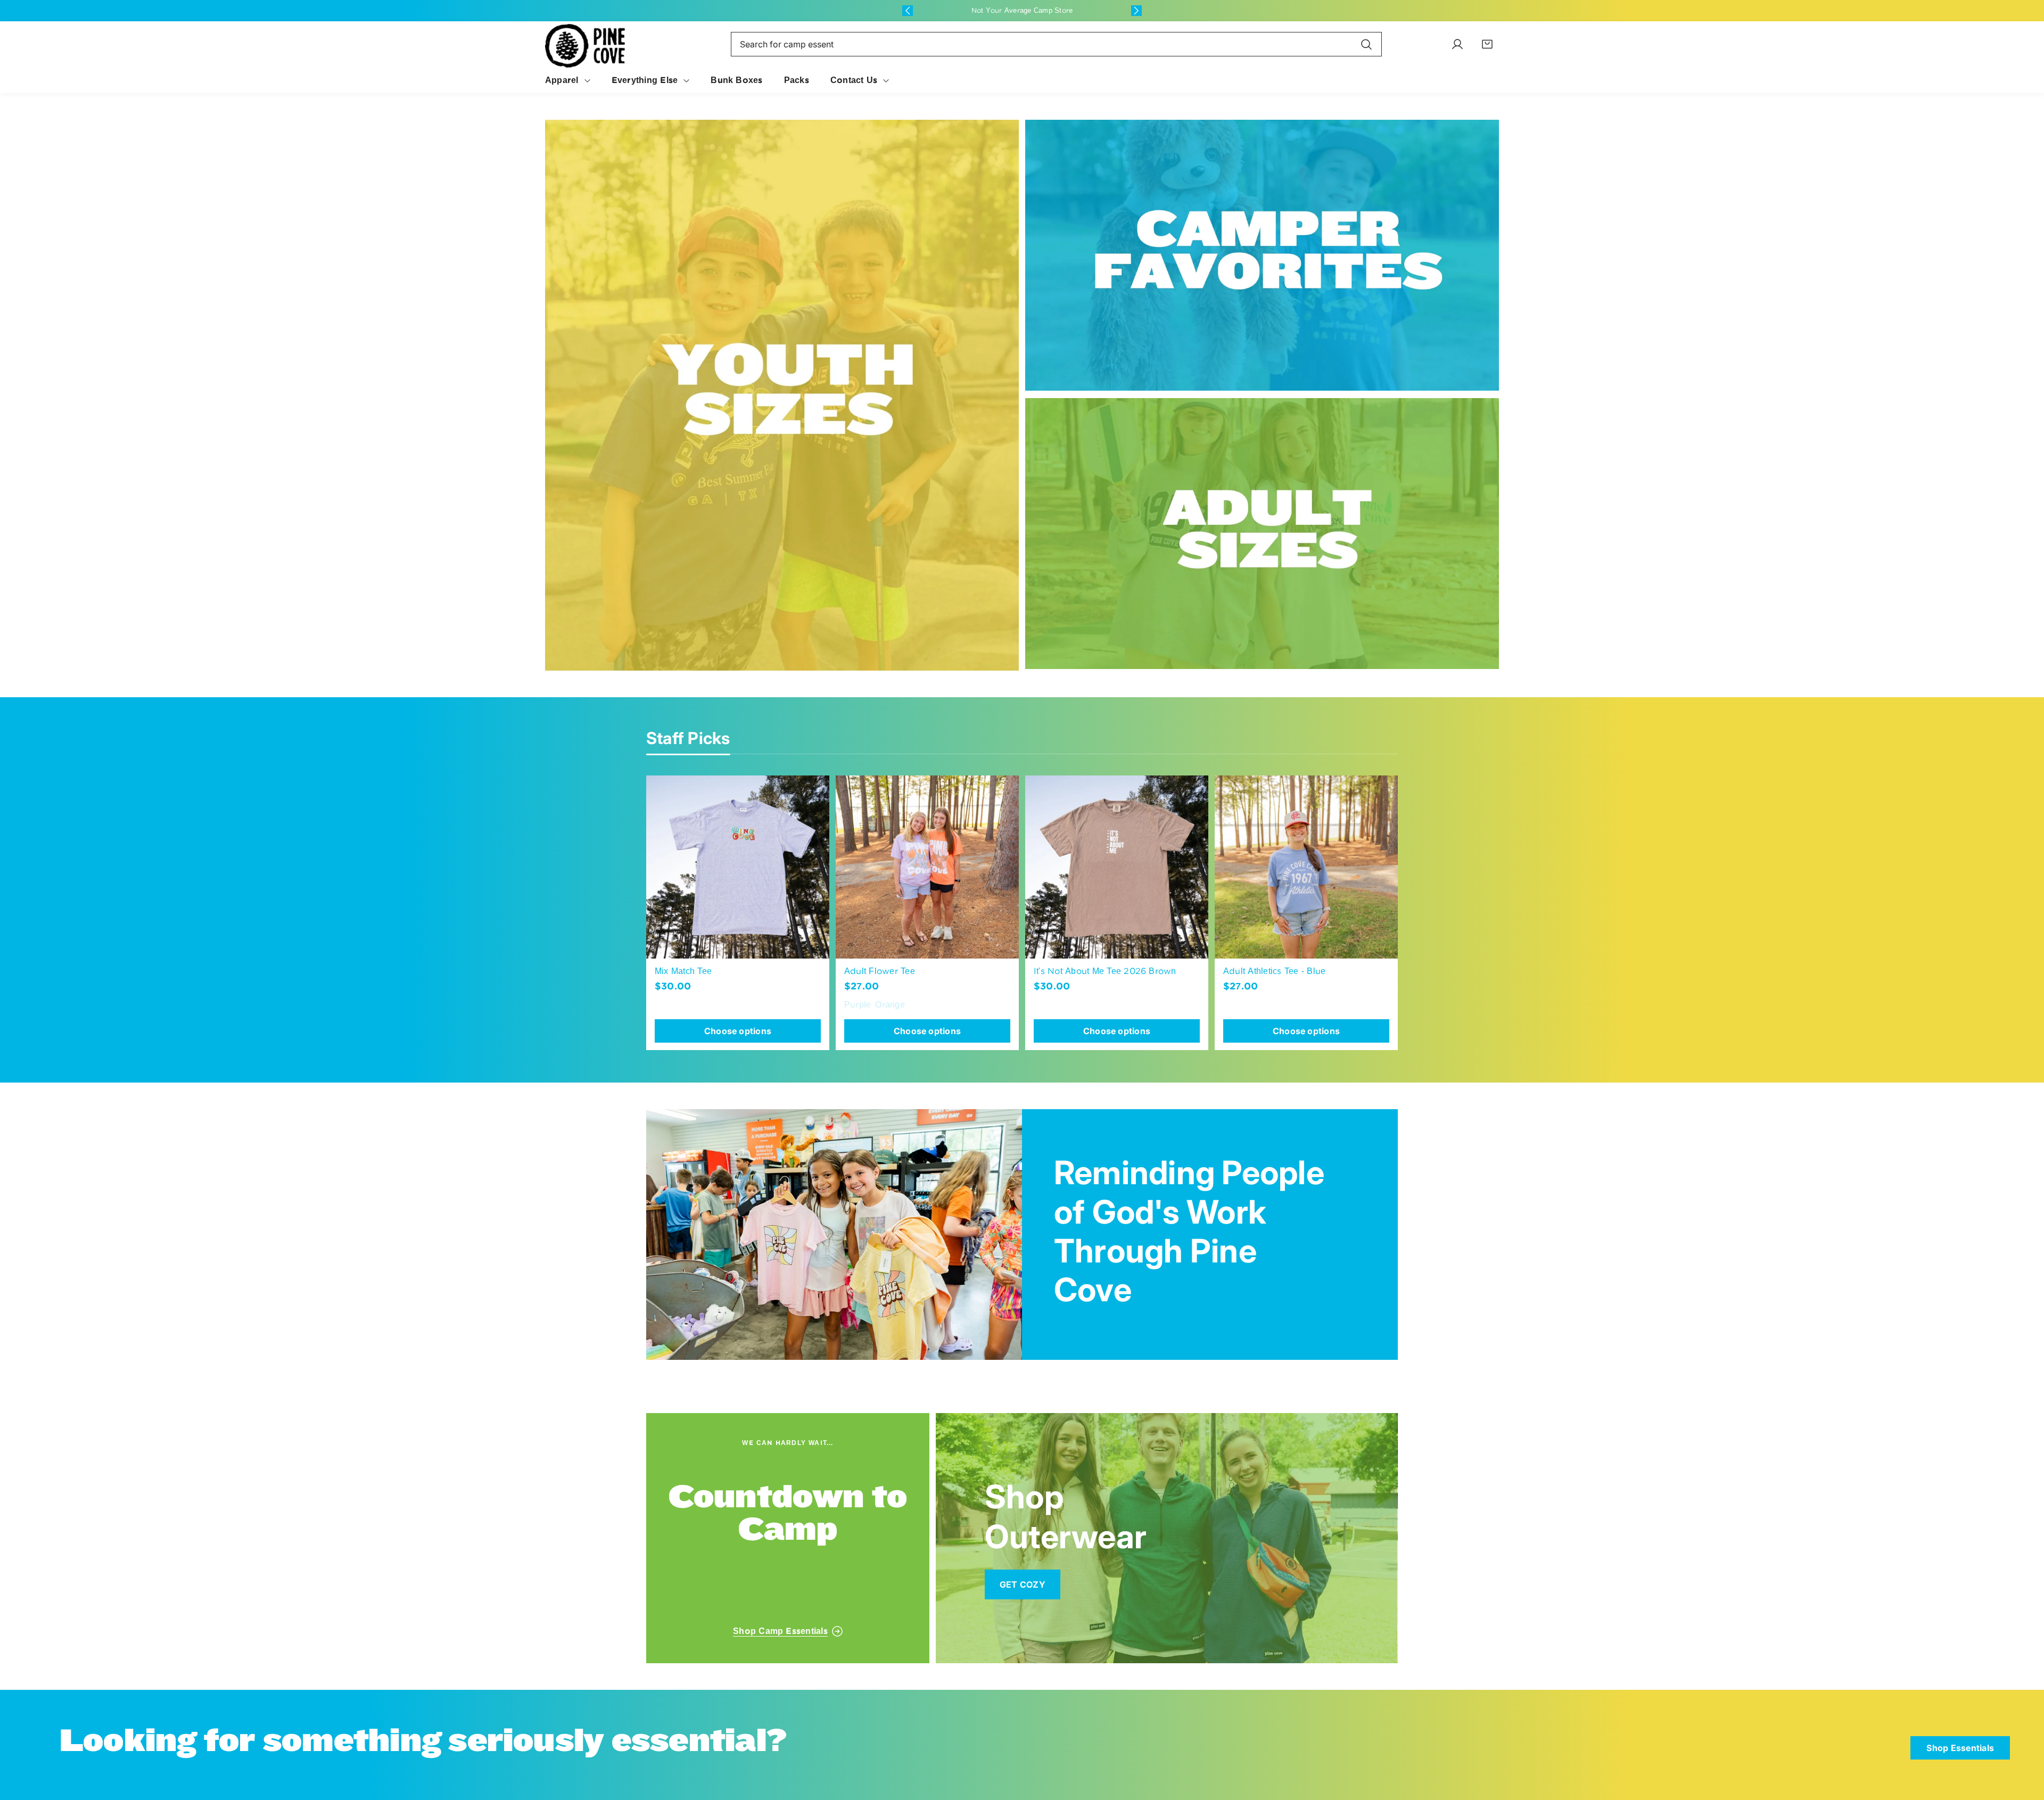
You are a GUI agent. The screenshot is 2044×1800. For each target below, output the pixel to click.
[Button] (908, 11)
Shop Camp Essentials (780, 1631)
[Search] (1366, 44)
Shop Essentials (1960, 1748)
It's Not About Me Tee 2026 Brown (1105, 971)
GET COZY (1023, 1584)
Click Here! (1065, 10)
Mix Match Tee (683, 971)
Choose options (738, 1031)
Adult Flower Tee (880, 971)
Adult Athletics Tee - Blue (1274, 971)
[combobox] (1056, 44)
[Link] (782, 395)
